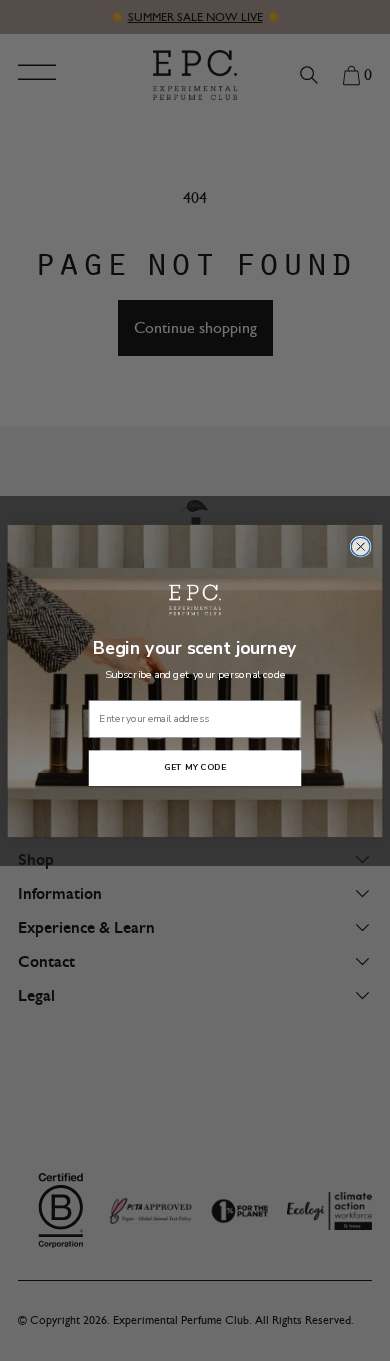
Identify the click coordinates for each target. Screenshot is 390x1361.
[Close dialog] (360, 546)
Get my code (195, 767)
